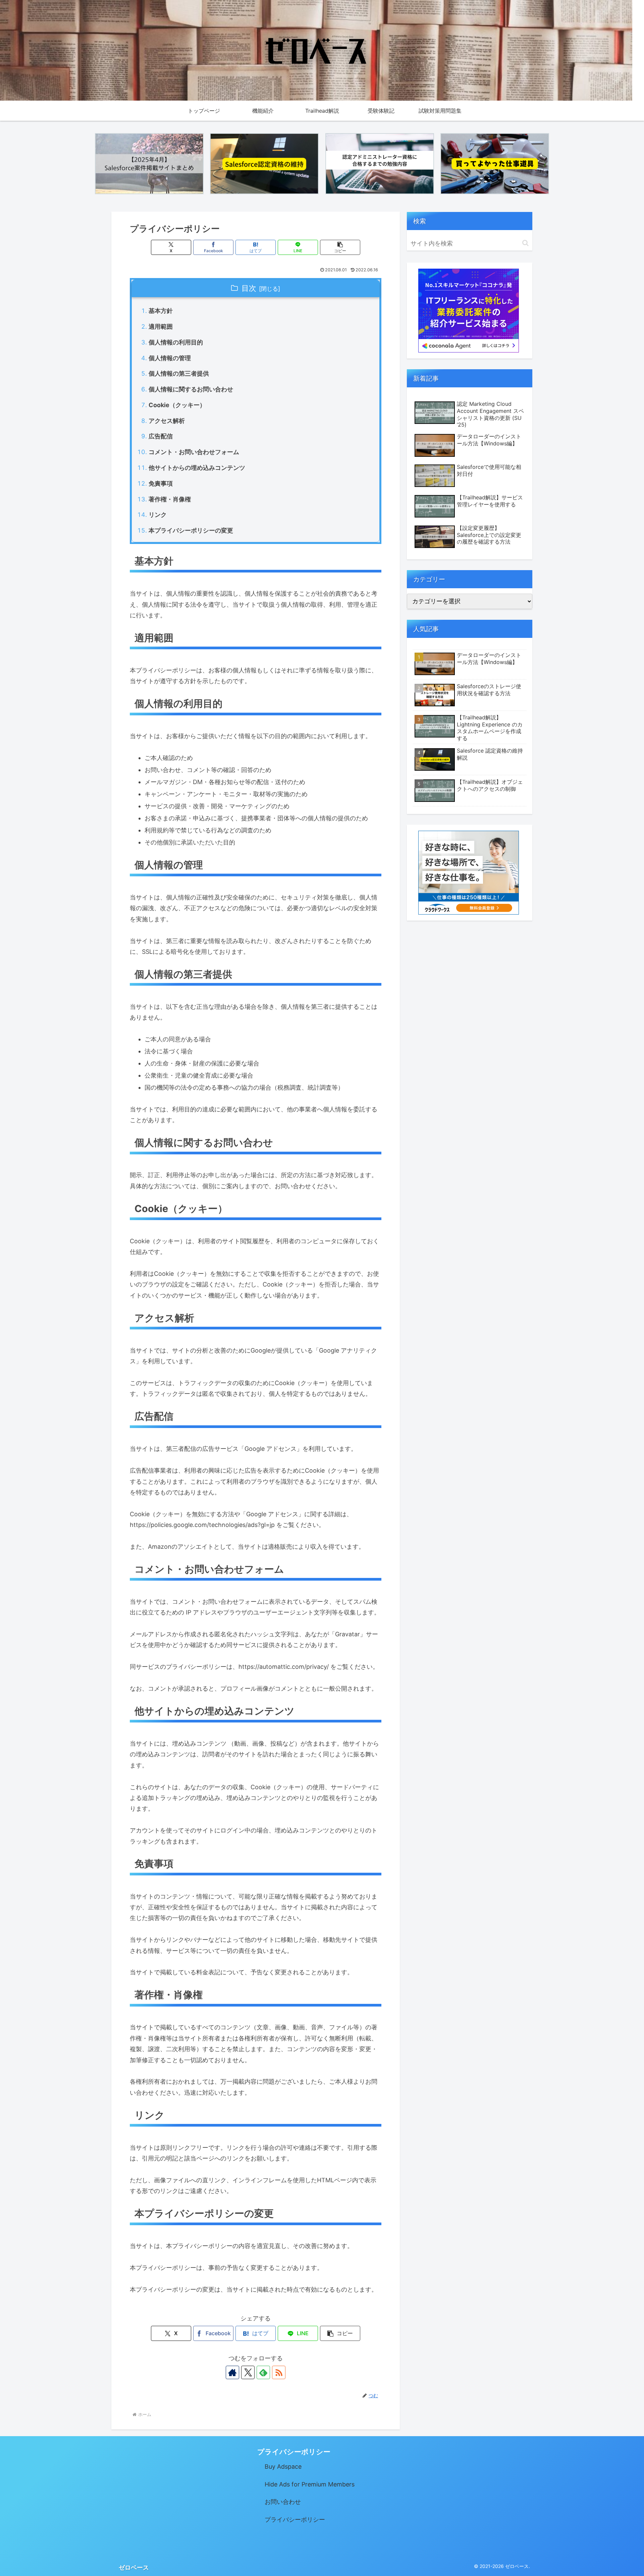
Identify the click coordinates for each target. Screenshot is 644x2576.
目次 (249, 288)
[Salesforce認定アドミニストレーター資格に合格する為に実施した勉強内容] (380, 164)
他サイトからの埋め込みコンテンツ (197, 468)
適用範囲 (161, 326)
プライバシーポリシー (295, 2519)
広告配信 (161, 436)
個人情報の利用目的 (176, 342)
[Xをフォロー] (248, 2372)
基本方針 (161, 311)
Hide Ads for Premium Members (310, 2484)
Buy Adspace (283, 2467)
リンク (158, 515)
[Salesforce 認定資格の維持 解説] (264, 164)
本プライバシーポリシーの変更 (191, 530)
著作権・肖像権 (170, 499)
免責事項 (161, 483)
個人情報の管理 (170, 358)
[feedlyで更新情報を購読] (263, 2372)
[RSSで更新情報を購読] (279, 2372)
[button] (340, 247)
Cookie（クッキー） (177, 405)
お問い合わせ (283, 2502)
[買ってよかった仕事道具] (495, 164)
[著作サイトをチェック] (232, 2372)
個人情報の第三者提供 (179, 373)
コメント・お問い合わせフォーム (194, 452)
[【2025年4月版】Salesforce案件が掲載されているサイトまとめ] (149, 164)
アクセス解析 (167, 421)
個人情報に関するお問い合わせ (191, 389)
